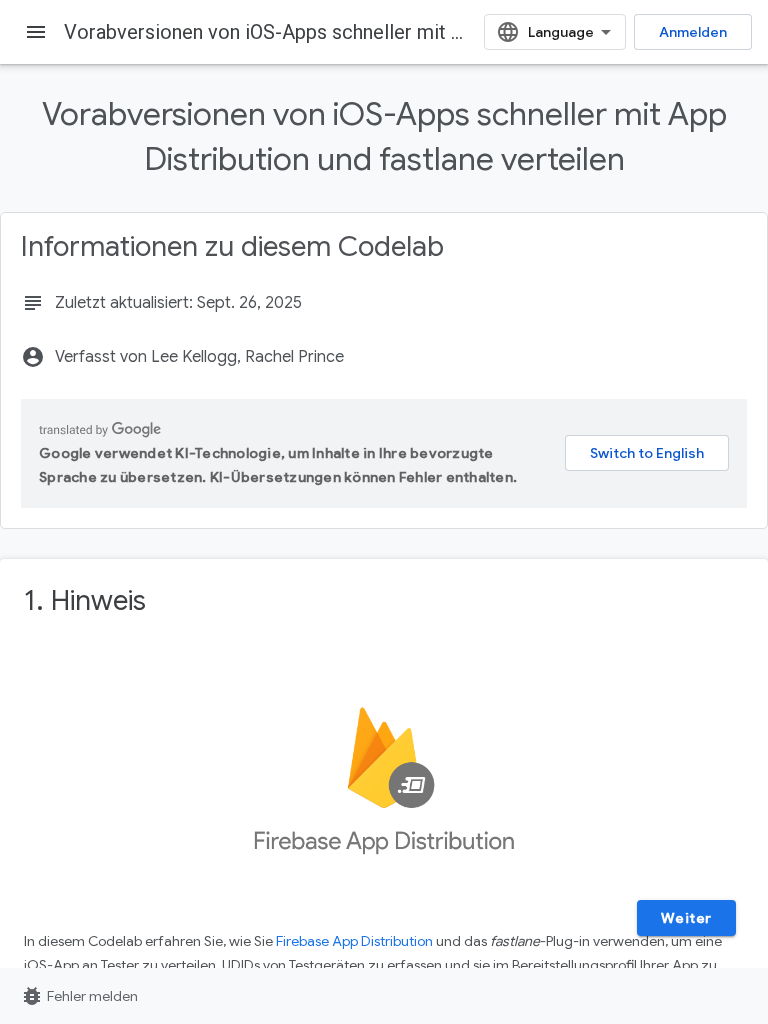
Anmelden (693, 32)
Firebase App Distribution (354, 941)
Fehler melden (79, 996)
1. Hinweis (85, 600)
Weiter (686, 918)
